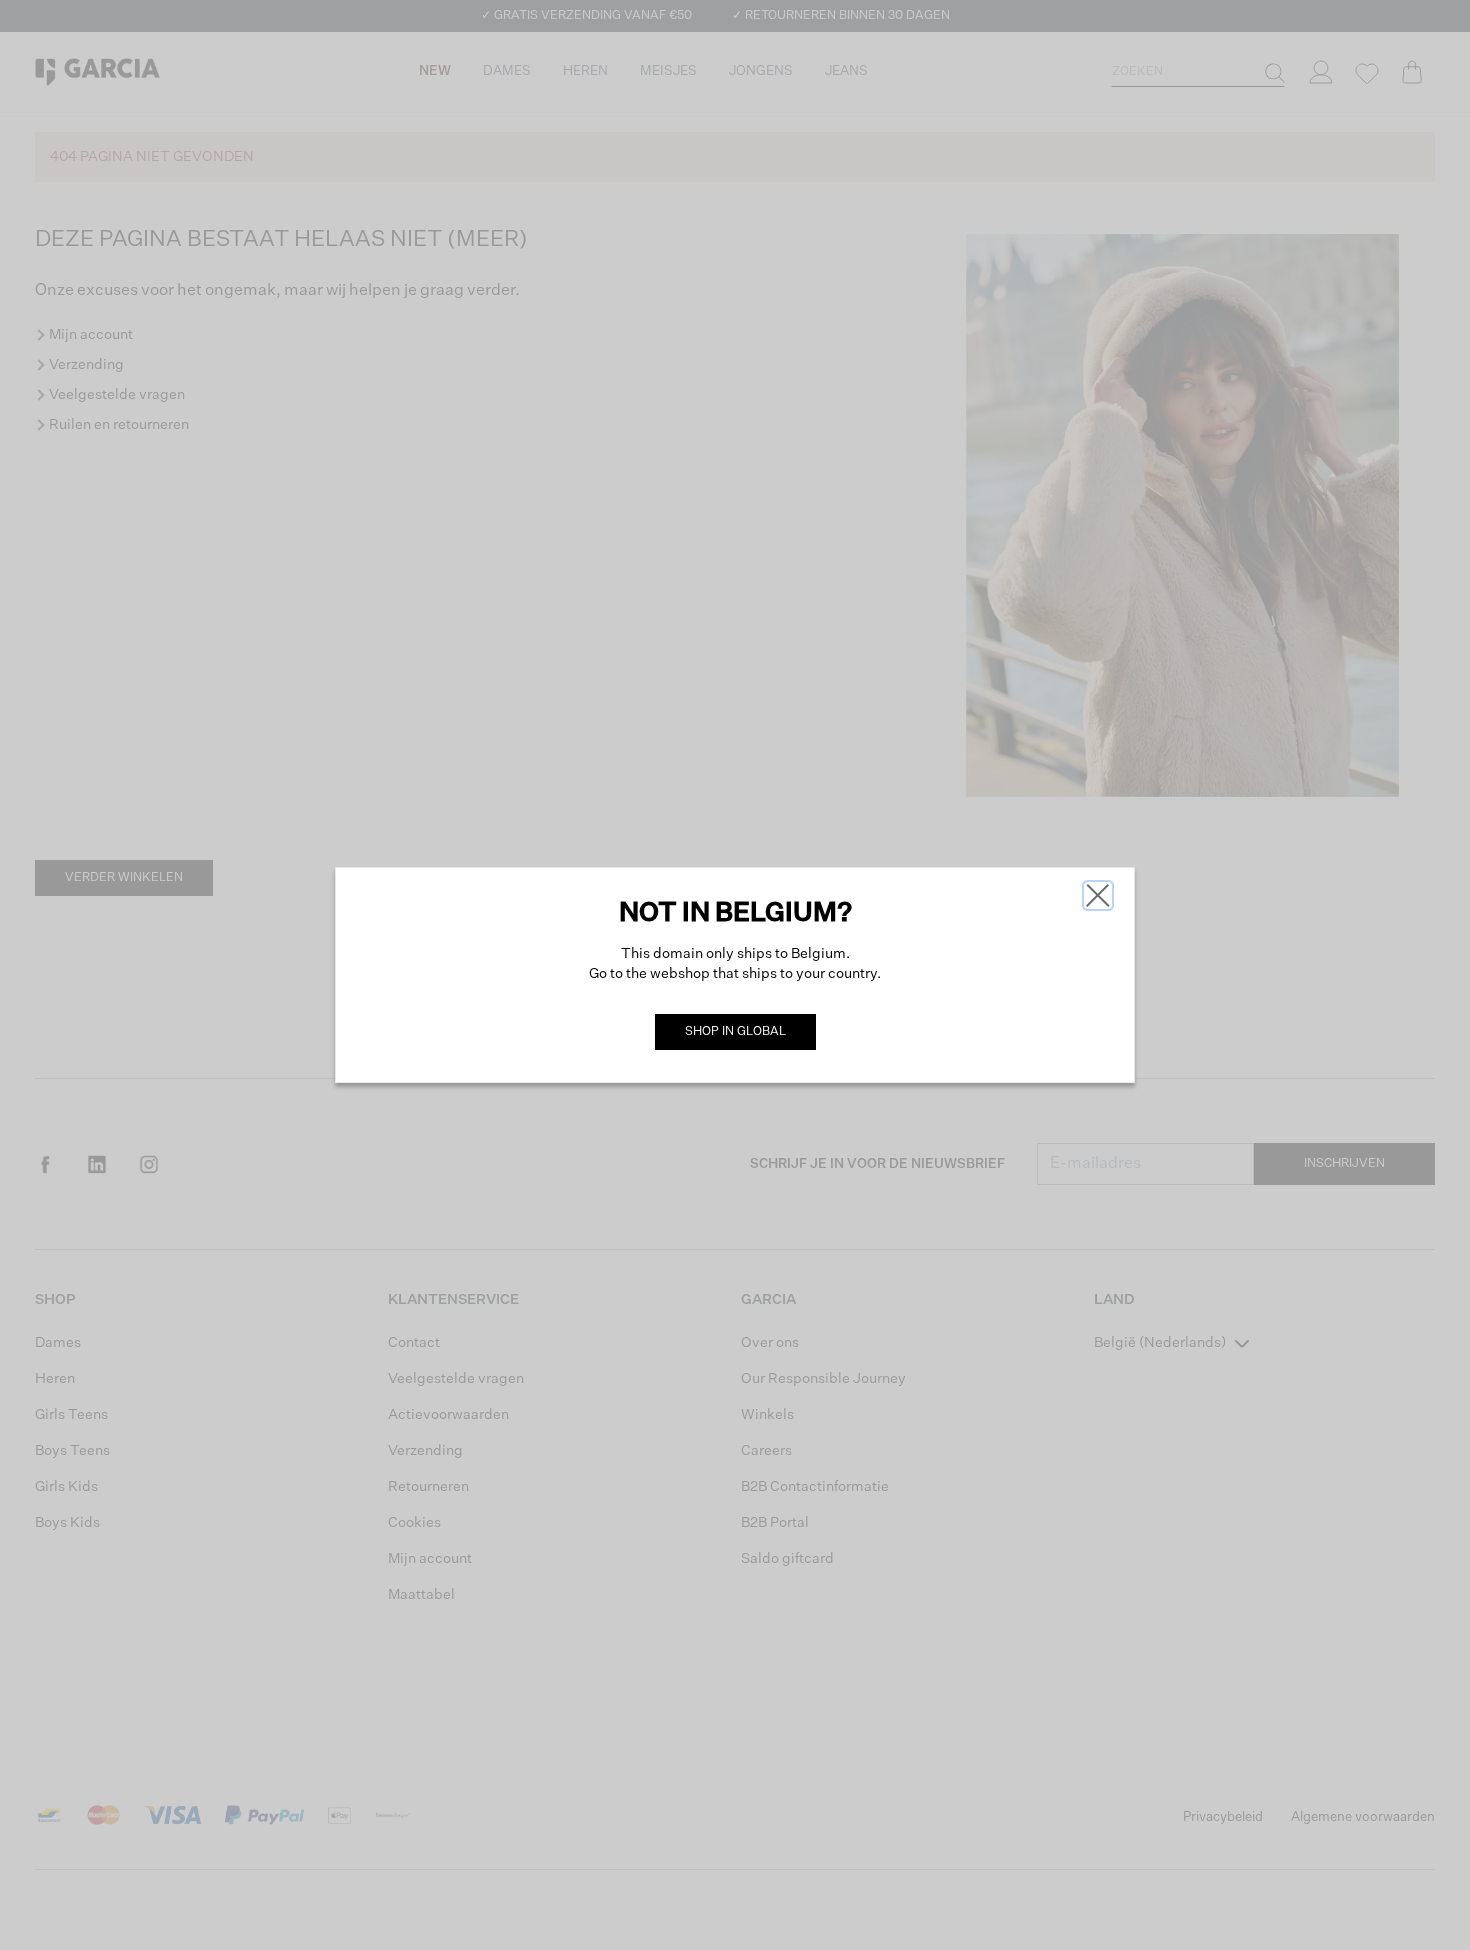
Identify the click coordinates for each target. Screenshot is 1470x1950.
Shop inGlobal (735, 1032)
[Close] (1098, 895)
